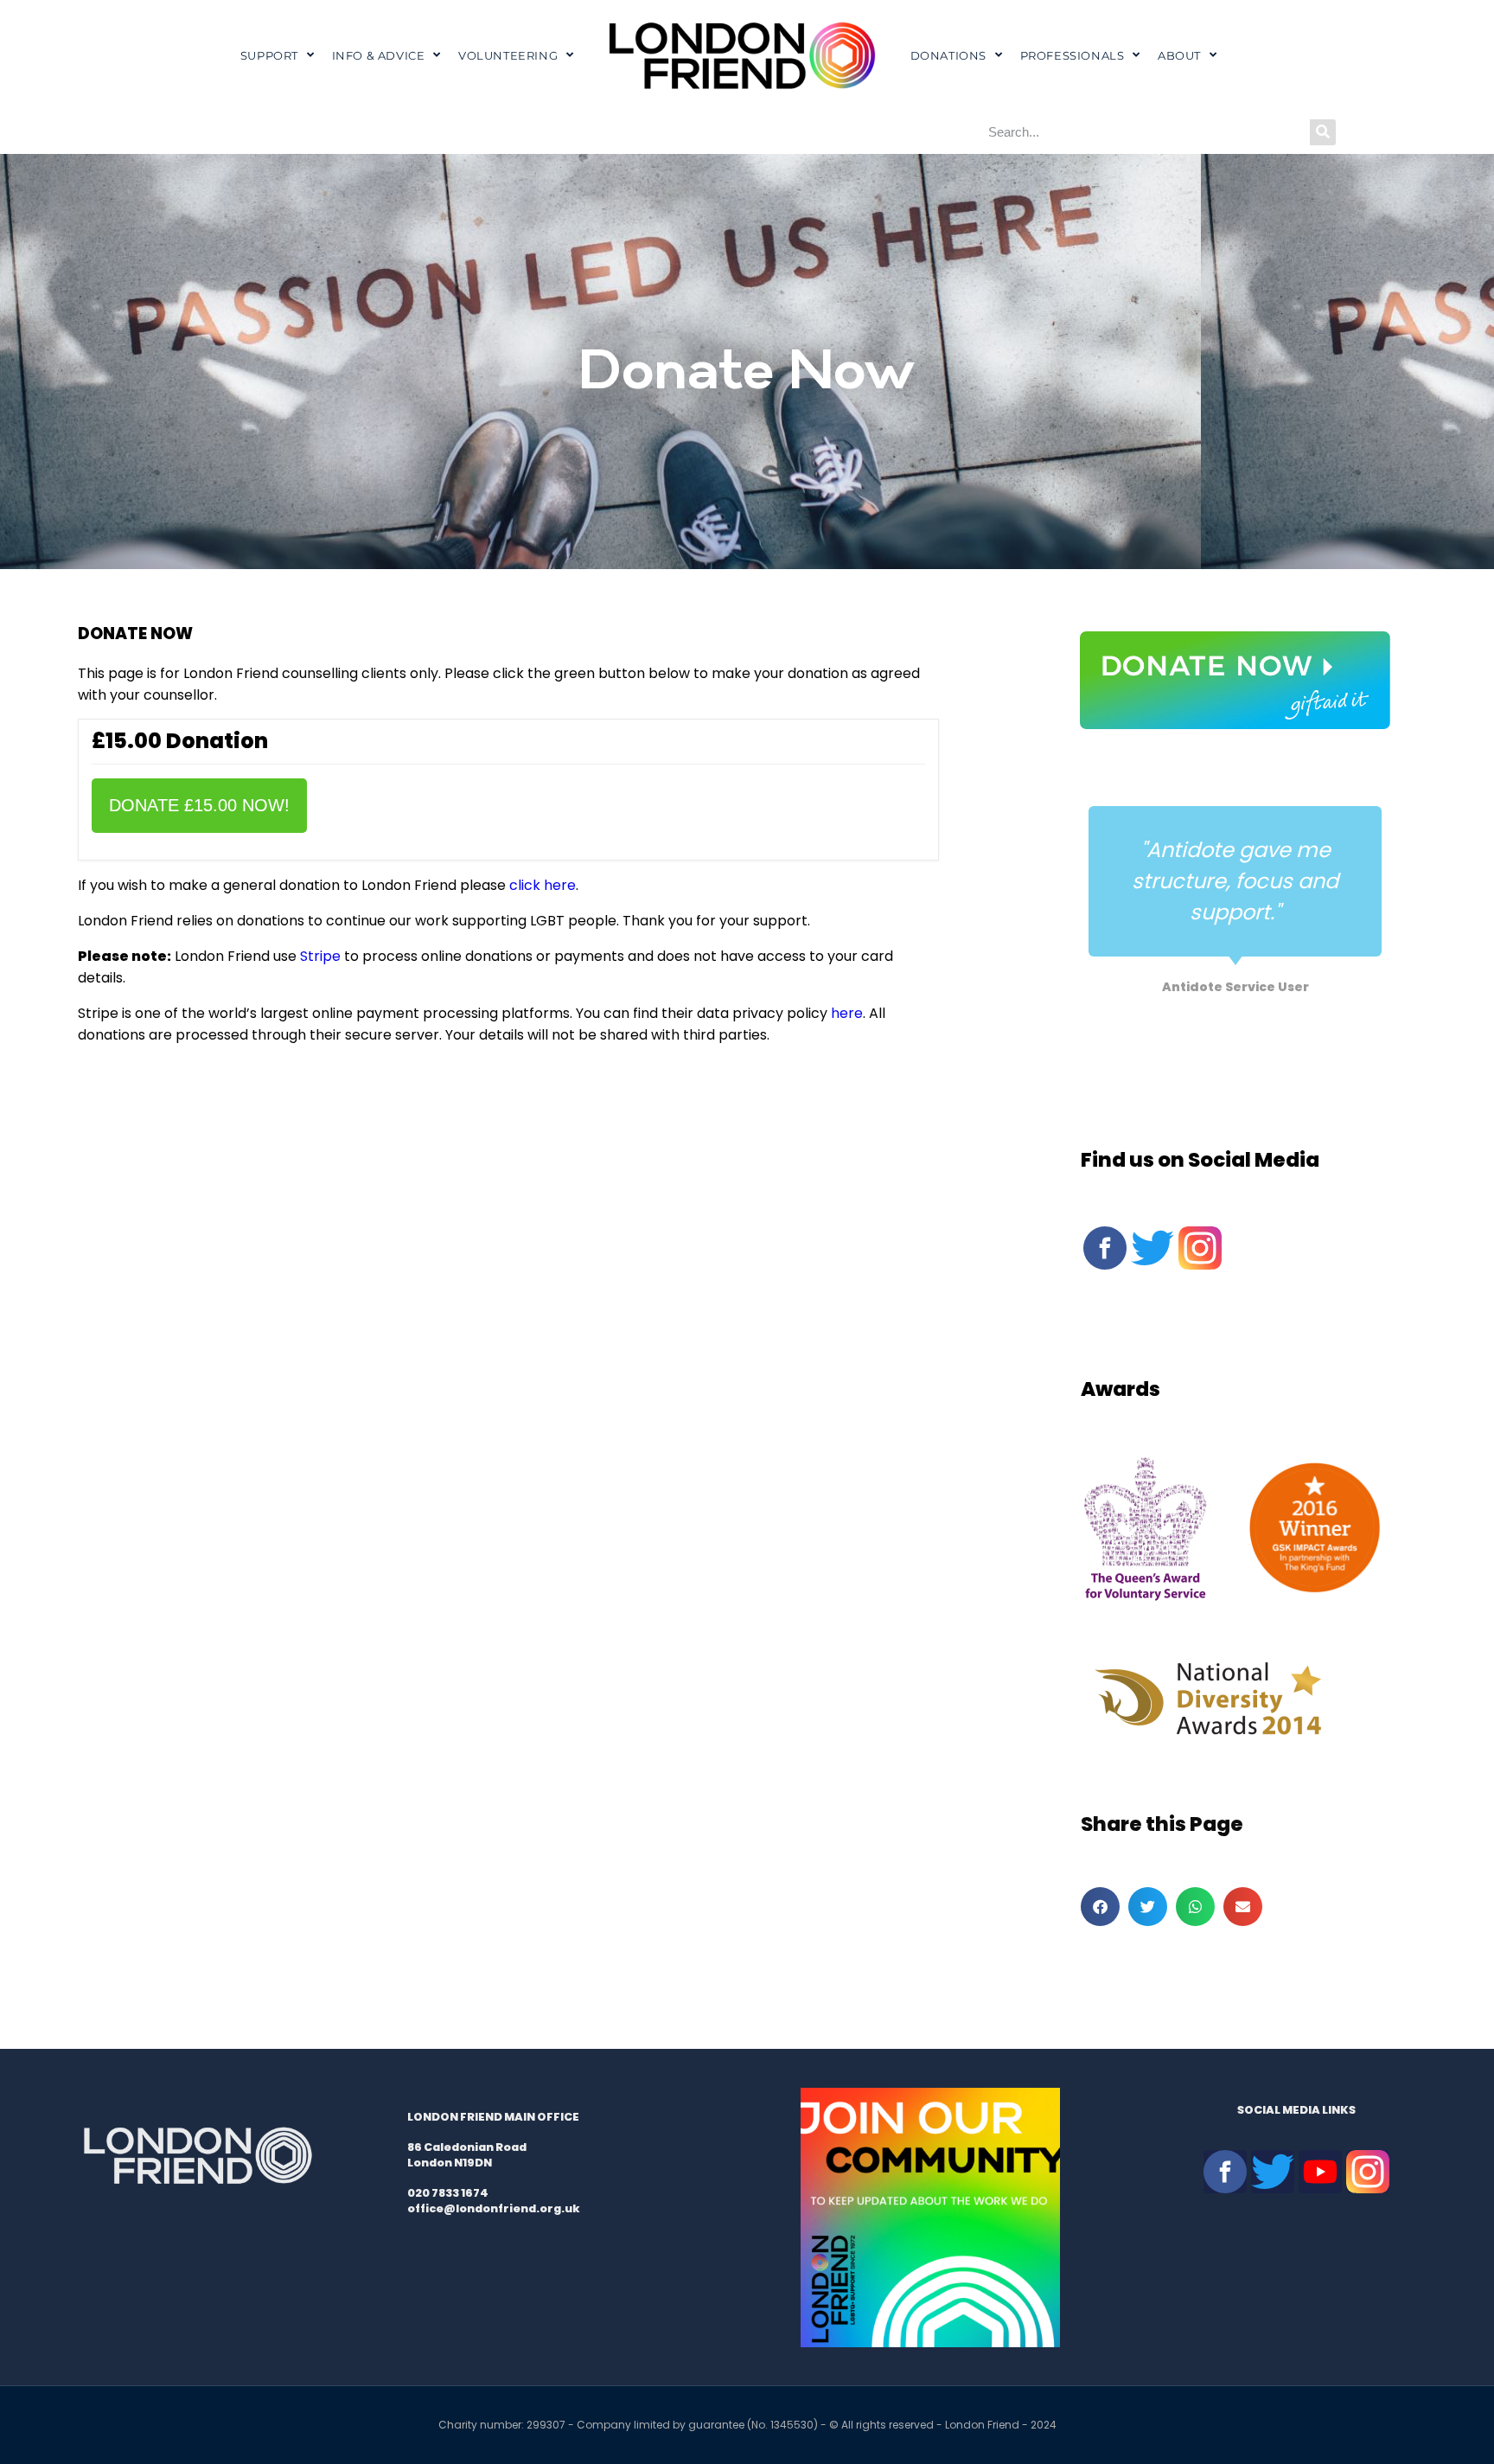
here (847, 1013)
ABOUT (1179, 55)
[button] (1100, 1907)
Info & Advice (379, 55)
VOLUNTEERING (508, 55)
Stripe (320, 956)
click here (543, 885)
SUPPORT (269, 55)
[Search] (1323, 132)
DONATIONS (948, 55)
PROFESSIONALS (1073, 55)
